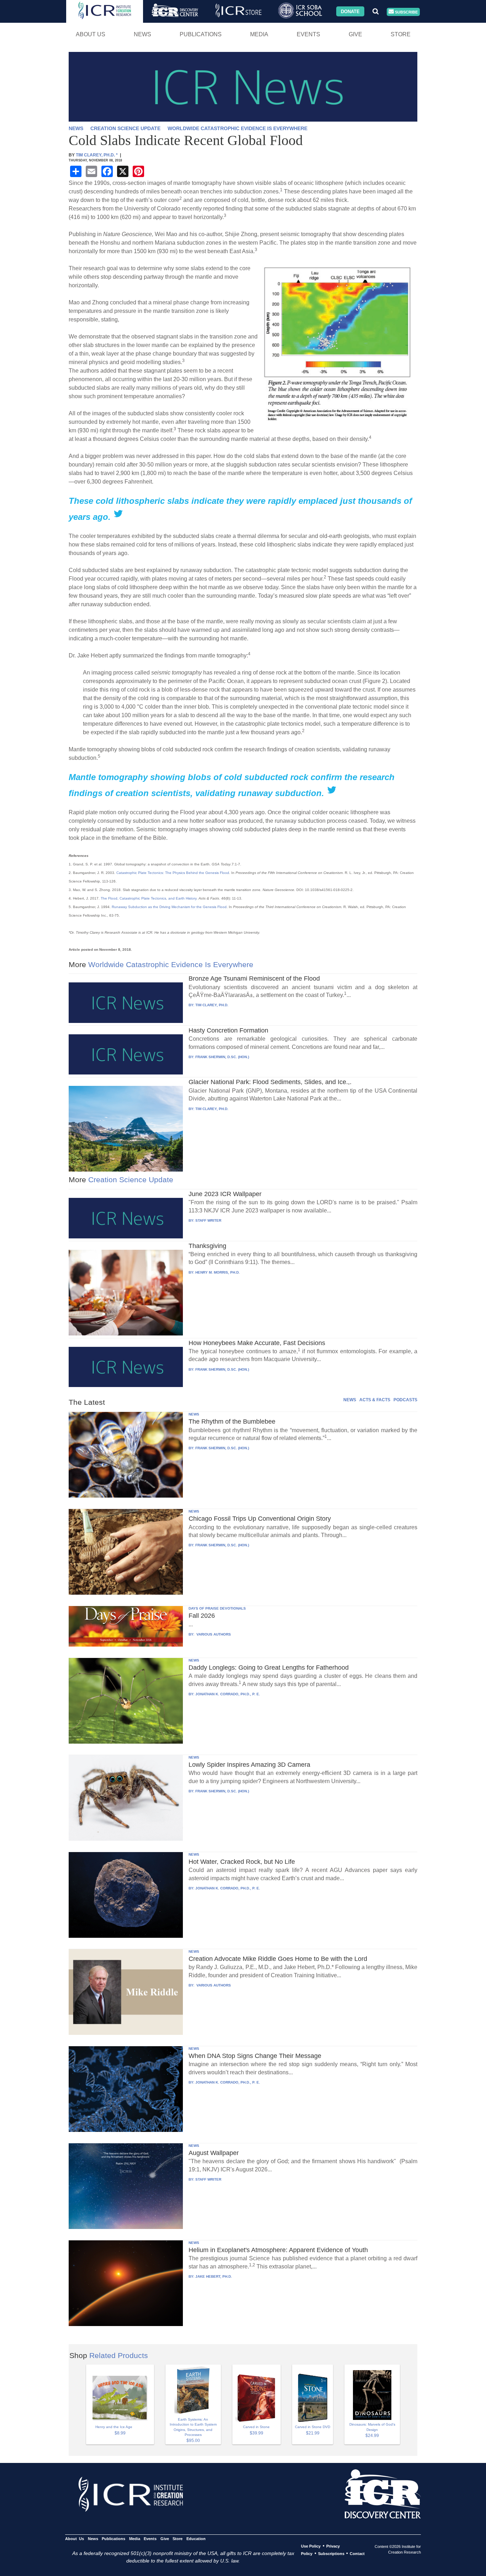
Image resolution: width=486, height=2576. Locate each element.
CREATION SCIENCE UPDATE (125, 129)
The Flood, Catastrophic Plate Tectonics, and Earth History (149, 898)
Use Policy (311, 2546)
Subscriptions (331, 2554)
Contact (357, 2554)
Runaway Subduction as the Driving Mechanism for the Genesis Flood (169, 907)
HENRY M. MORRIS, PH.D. (218, 1272)
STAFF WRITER (208, 1220)
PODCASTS (405, 1400)
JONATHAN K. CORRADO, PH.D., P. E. (228, 1694)
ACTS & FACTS (375, 1400)
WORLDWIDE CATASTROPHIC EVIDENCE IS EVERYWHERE (237, 129)
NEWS (76, 129)
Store (401, 34)
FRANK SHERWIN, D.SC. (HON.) (222, 1057)
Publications (201, 34)
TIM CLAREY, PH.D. (212, 1005)
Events (308, 34)
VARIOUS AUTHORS (213, 1634)
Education (196, 2539)
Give (355, 34)
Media (259, 34)
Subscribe (406, 12)
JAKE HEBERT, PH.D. (214, 2276)
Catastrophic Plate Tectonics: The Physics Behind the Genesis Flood (173, 873)
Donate (350, 11)
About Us (91, 34)
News (142, 34)
